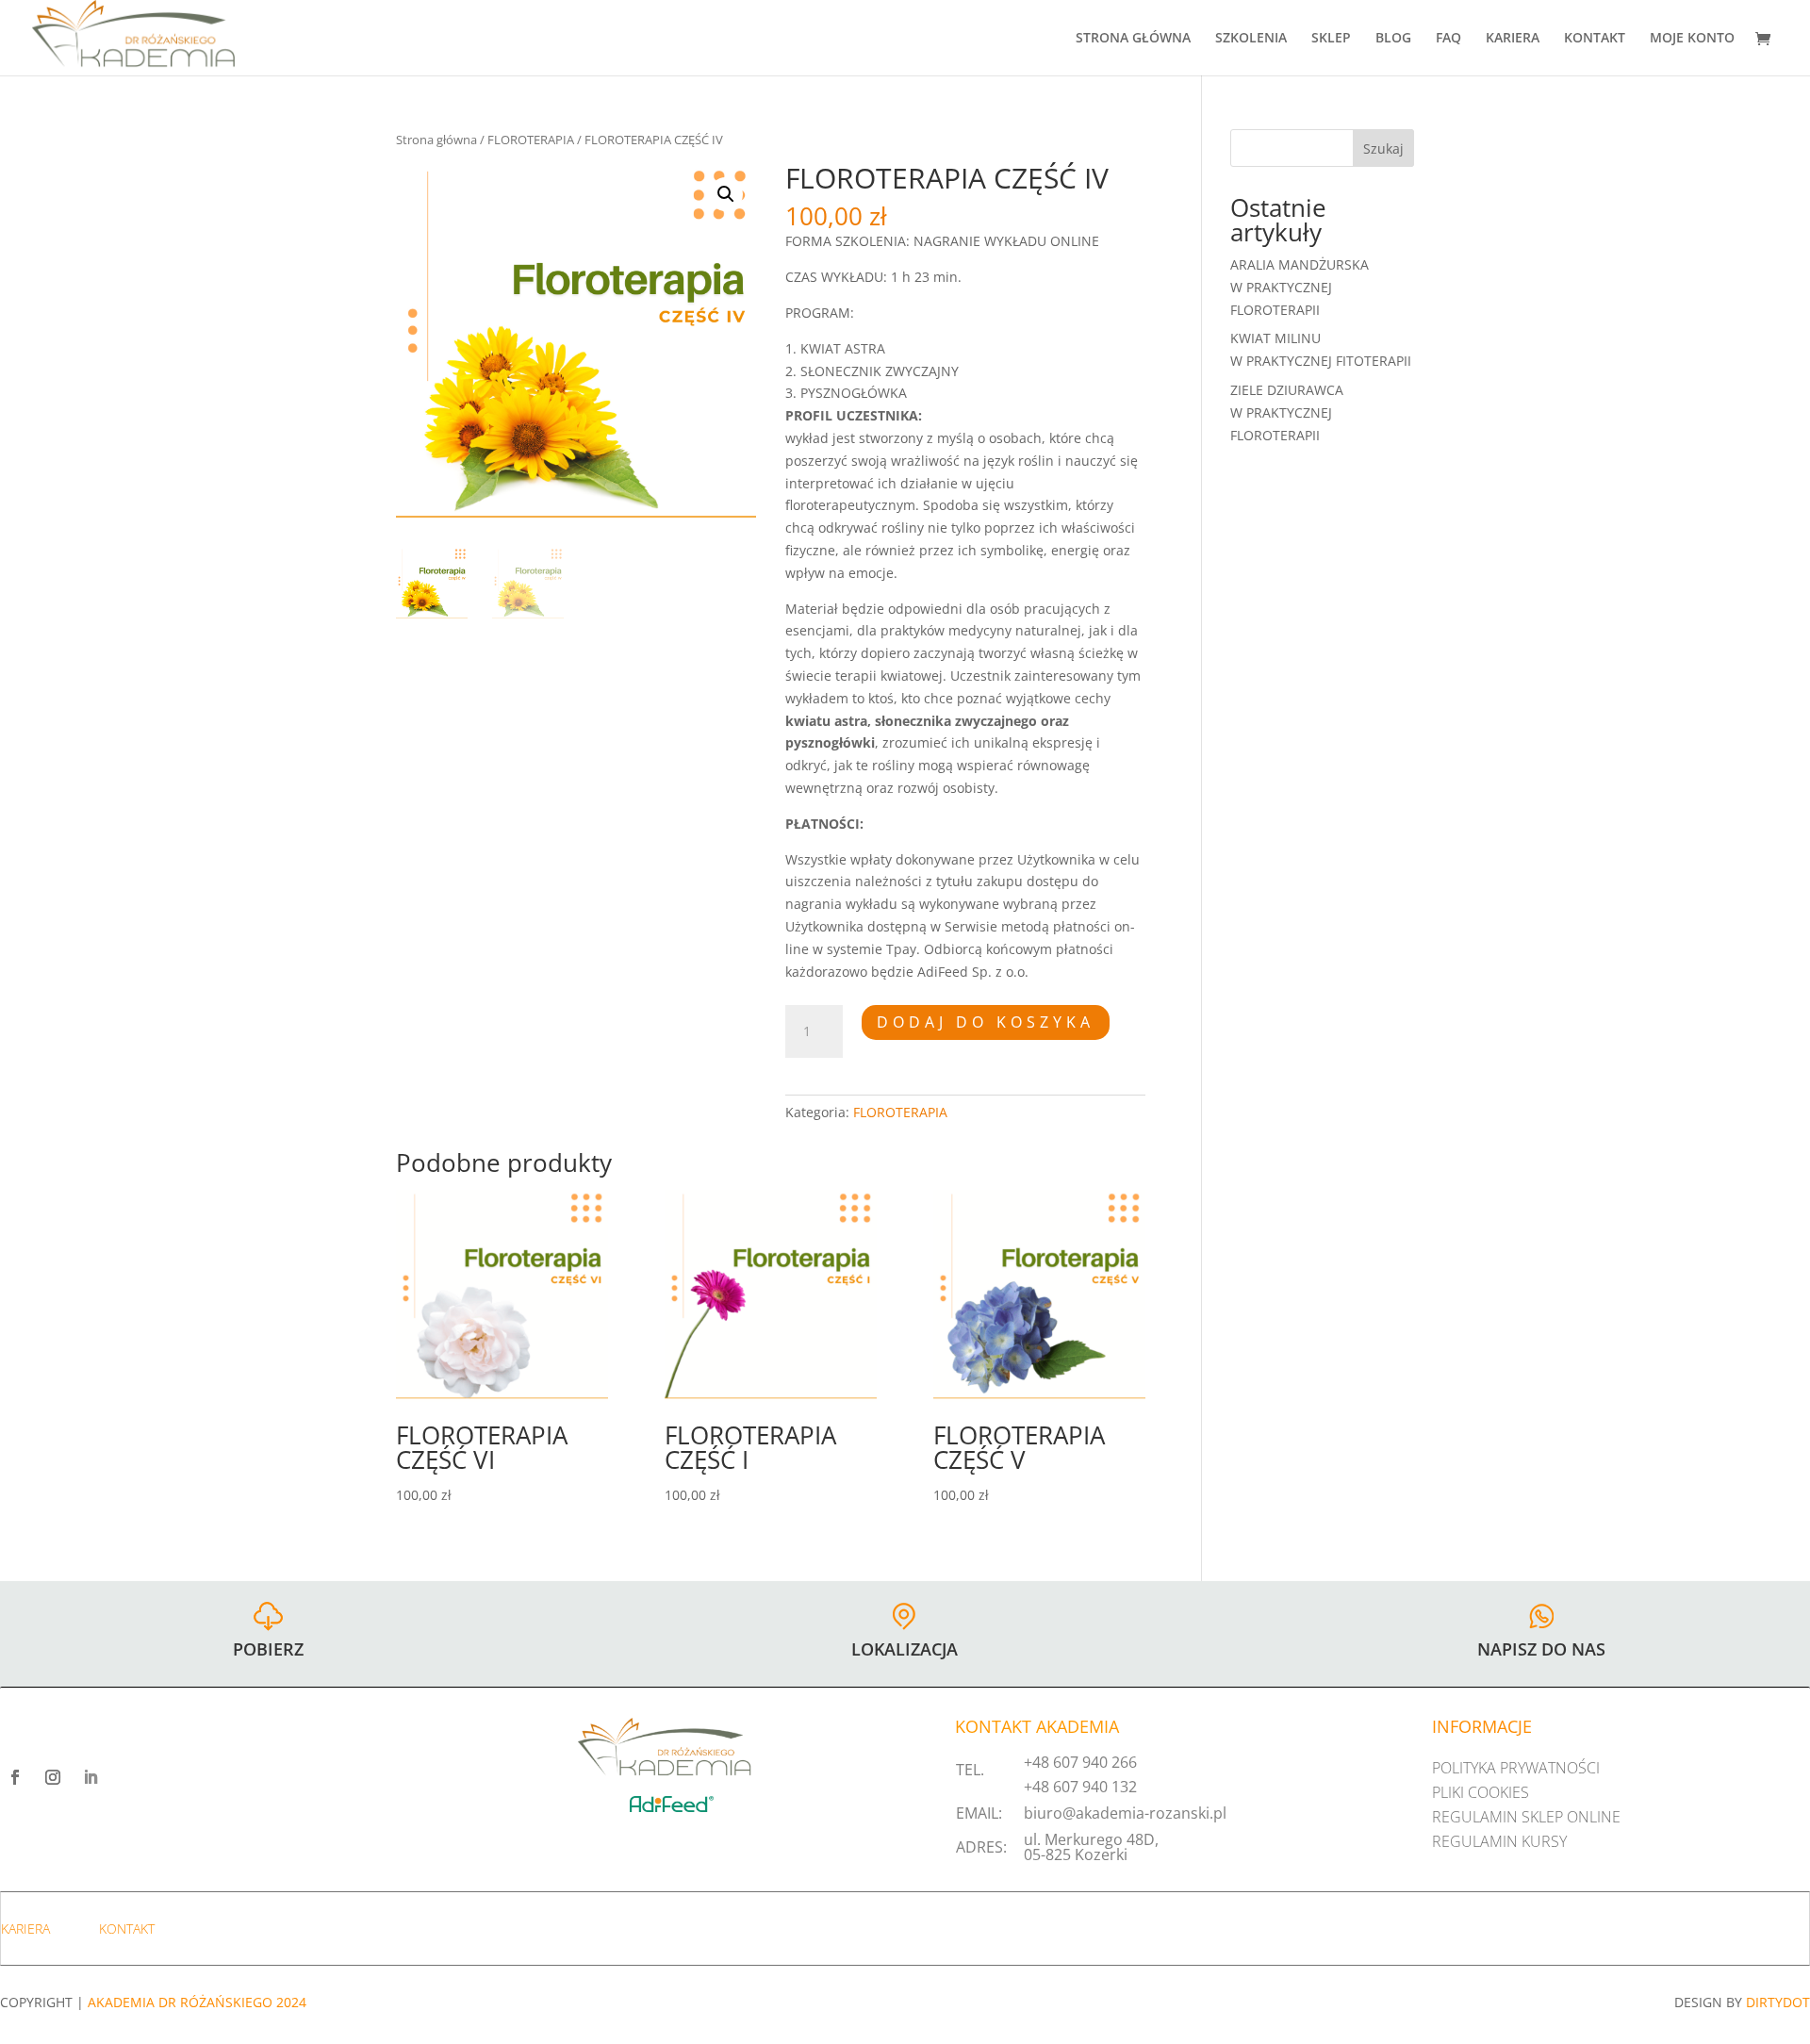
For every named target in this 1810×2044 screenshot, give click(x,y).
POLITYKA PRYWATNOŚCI (1516, 1768)
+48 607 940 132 (1080, 1787)
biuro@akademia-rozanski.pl (1125, 1813)
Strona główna (436, 140)
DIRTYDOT (1778, 2002)
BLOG (1393, 39)
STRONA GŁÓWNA (1133, 39)
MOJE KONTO (1692, 39)
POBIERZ (268, 1649)
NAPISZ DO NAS (1541, 1649)
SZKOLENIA (1251, 39)
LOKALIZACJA (905, 1649)
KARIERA (1513, 39)
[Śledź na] (128, 1777)
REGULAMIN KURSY (1499, 1841)
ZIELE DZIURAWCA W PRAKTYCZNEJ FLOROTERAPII (1287, 412)
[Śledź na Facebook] (15, 1777)
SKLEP (1331, 39)
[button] (726, 194)
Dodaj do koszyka (986, 1022)
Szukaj (1383, 148)
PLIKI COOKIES (1481, 1792)
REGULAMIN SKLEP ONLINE (1526, 1817)
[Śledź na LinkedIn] (90, 1777)
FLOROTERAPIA (531, 140)
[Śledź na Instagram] (53, 1777)
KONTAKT (1595, 39)
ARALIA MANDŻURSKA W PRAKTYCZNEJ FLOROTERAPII (1300, 287)
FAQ (1448, 39)
